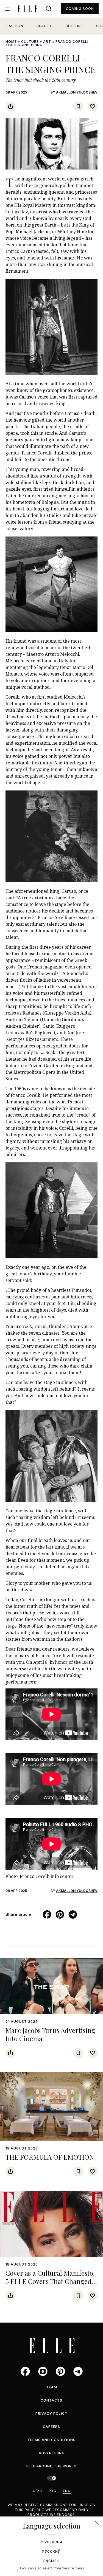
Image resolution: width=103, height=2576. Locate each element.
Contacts (51, 2400)
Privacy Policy (51, 2413)
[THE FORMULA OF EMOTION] (51, 2106)
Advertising (52, 2453)
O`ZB (37, 2491)
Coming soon (80, 9)
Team (52, 2387)
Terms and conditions (51, 2440)
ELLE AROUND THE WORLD (51, 2466)
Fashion (15, 26)
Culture (74, 26)
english (51, 2561)
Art (47, 42)
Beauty (44, 26)
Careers (51, 2427)
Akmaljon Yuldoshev (77, 92)
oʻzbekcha (52, 2542)
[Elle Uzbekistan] (27, 9)
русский (51, 2551)
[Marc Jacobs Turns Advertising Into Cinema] (51, 1986)
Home (11, 42)
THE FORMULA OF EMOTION (50, 2157)
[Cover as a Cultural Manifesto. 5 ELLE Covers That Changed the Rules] (51, 2224)
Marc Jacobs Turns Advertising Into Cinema (50, 2034)
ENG (67, 2491)
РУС (52, 2491)
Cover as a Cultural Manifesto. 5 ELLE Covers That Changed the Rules (50, 2281)
